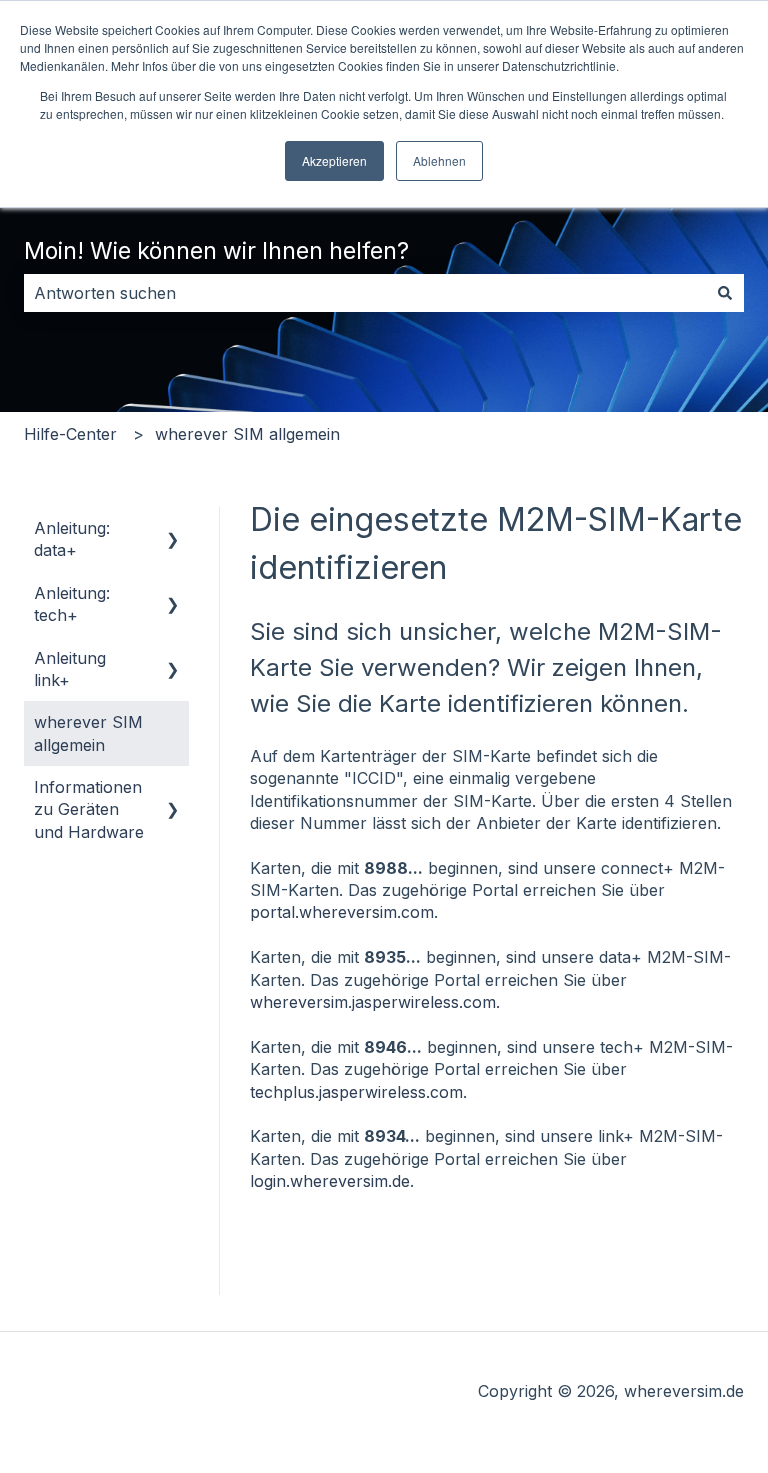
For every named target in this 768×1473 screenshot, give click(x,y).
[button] (173, 529)
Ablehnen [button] (439, 160)
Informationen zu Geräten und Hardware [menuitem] (89, 809)
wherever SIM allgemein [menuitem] (88, 733)
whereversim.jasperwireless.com (373, 1002)
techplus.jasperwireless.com (356, 1092)
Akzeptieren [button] (334, 160)
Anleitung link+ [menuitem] (70, 669)
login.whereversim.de (330, 1181)
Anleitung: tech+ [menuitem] (72, 604)
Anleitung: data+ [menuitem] (72, 539)
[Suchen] (725, 293)
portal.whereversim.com (342, 912)
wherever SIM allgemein (247, 434)
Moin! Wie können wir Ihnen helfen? (216, 251)
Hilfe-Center (70, 434)
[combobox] (365, 293)
